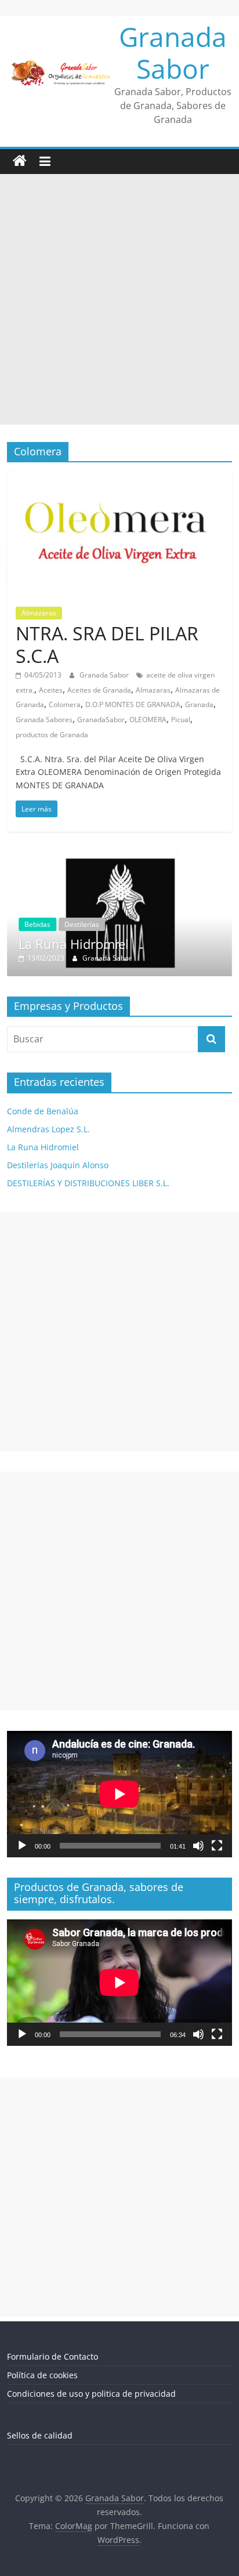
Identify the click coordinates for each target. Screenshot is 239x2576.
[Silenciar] (198, 1846)
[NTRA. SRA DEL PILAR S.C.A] (119, 478)
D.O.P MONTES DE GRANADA (133, 704)
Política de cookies (42, 2376)
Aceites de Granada (99, 690)
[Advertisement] (119, 299)
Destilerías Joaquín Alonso (58, 1166)
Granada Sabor (173, 52)
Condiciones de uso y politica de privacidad (91, 2394)
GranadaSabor (101, 720)
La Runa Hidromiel (43, 1148)
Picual (181, 720)
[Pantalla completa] (217, 1846)
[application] (119, 1795)
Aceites (51, 690)
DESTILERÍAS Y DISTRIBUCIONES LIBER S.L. (88, 1184)
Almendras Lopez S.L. (48, 1130)
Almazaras (39, 613)
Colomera (65, 704)
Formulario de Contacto (52, 2357)
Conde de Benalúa (43, 1112)
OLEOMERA (148, 720)
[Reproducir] (22, 1846)
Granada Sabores (44, 720)
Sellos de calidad (40, 2436)
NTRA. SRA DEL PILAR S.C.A (107, 644)
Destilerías (120, 924)
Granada (199, 704)
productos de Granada (52, 735)
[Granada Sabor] (20, 161)
